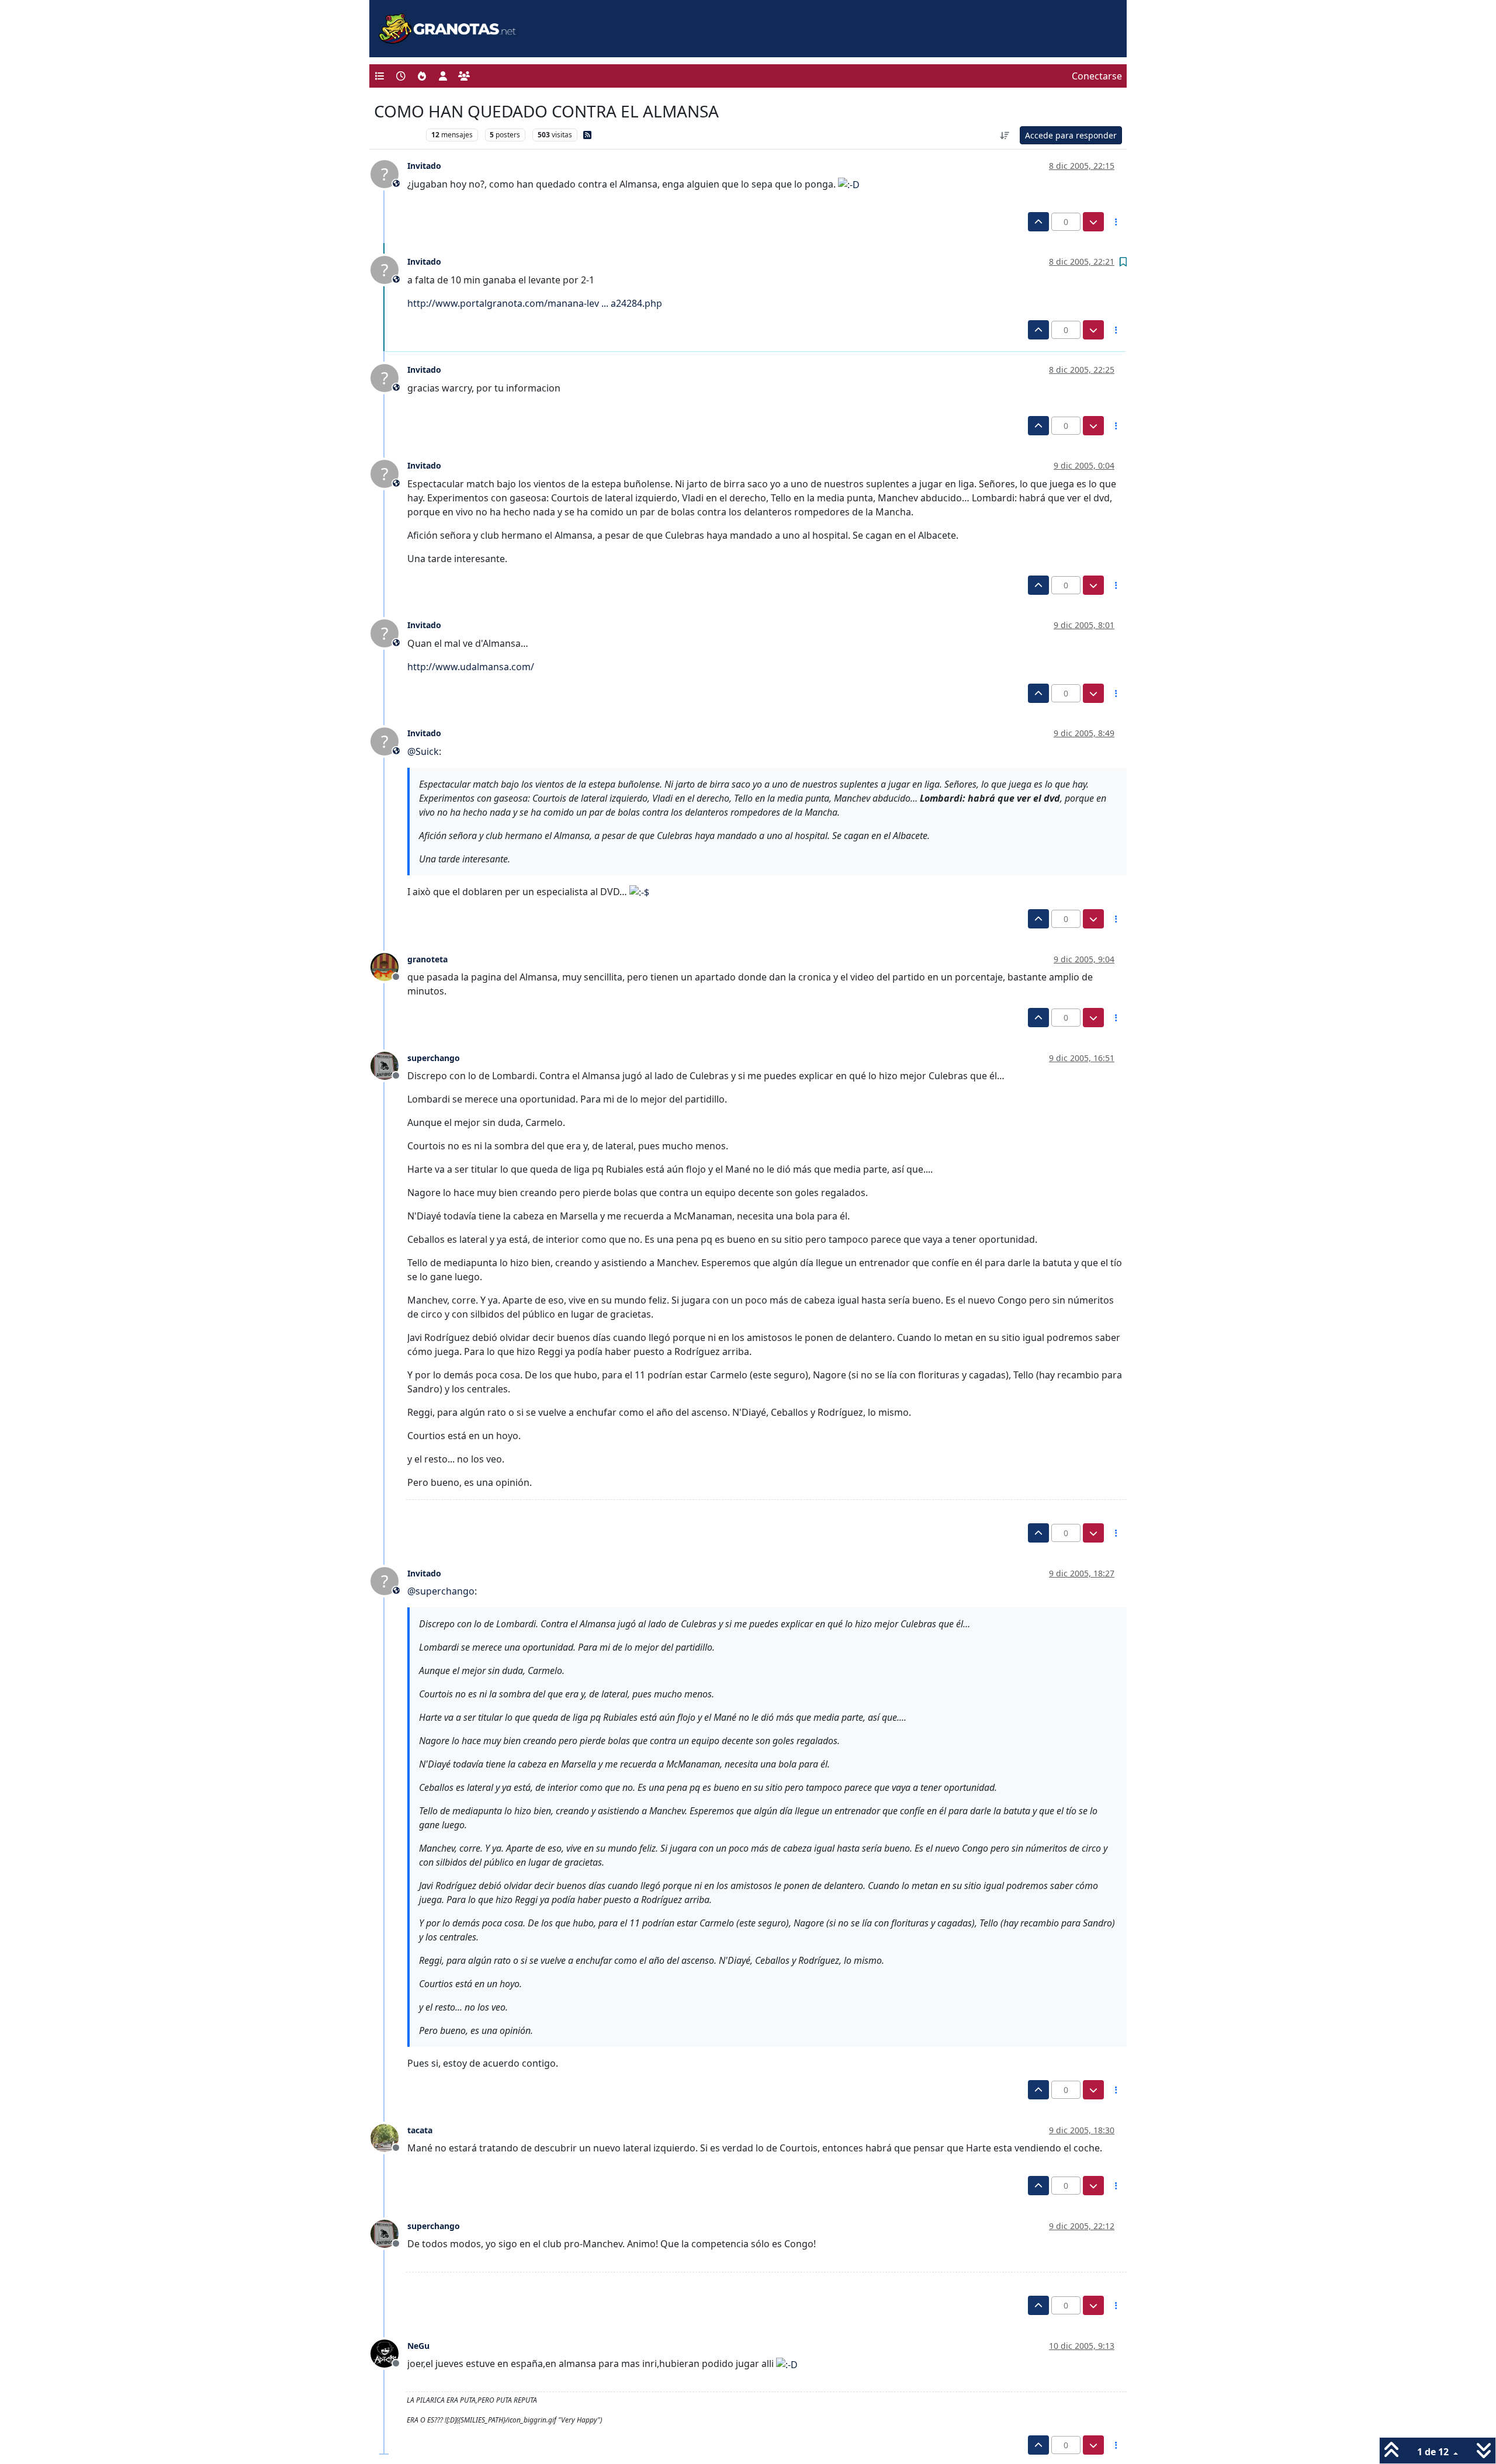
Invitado (424, 166)
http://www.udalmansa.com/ (471, 667)
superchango (434, 1058)
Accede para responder (1071, 135)
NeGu (418, 2346)
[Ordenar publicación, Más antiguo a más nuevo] (1005, 135)
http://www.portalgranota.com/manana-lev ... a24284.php (535, 303)
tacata (420, 2130)
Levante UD (397, 135)
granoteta (427, 959)
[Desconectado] (389, 966)
